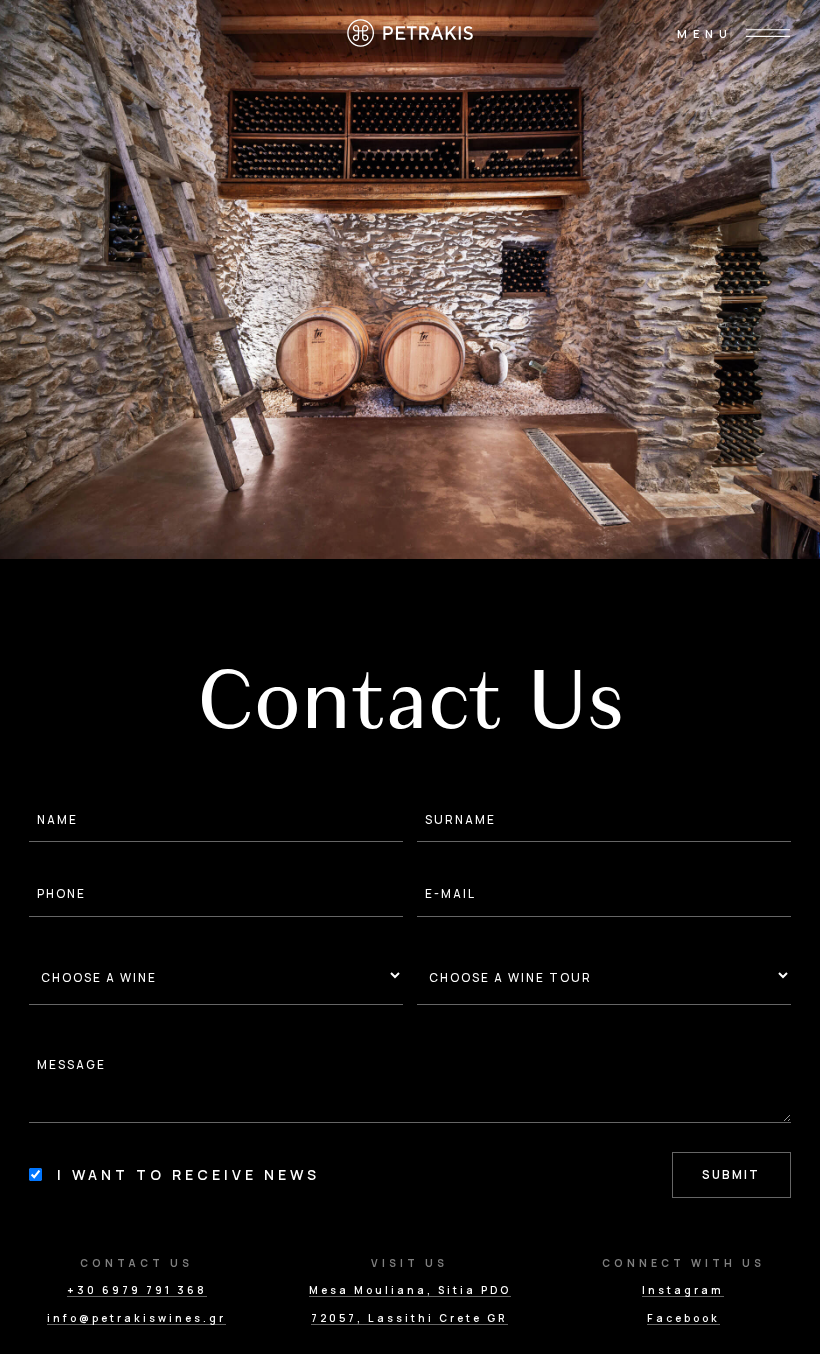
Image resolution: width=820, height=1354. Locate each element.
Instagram (683, 1290)
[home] (410, 32)
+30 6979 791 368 (137, 1290)
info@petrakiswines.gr (136, 1318)
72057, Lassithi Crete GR (409, 1318)
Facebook (683, 1318)
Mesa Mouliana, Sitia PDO (410, 1290)
